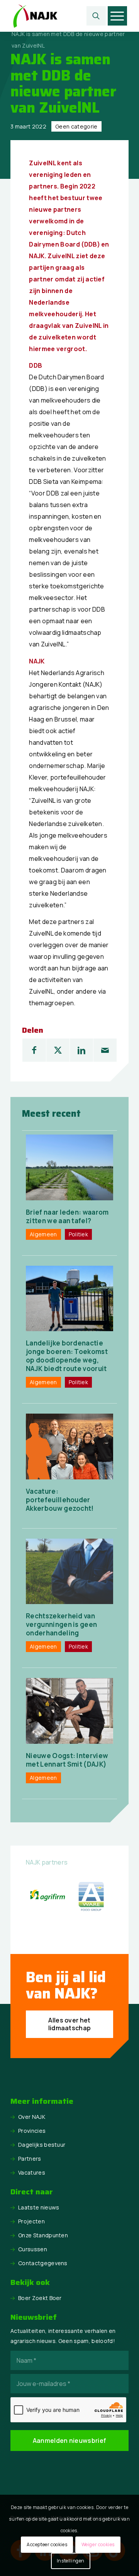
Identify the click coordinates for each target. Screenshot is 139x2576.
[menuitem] (96, 16)
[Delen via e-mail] (105, 1050)
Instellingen (71, 2561)
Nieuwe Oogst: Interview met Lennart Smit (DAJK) (67, 1760)
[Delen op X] (58, 1050)
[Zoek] (96, 16)
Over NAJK (32, 2117)
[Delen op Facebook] (34, 1050)
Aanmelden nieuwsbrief (70, 2441)
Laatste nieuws (39, 2207)
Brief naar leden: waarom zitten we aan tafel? (67, 1216)
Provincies (32, 2131)
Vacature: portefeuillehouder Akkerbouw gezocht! (60, 1500)
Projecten (31, 2221)
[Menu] (117, 16)
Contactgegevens (43, 2263)
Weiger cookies (98, 2544)
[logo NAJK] (58, 16)
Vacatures (32, 2172)
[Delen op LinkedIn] (81, 1050)
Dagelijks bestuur (42, 2145)
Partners (30, 2159)
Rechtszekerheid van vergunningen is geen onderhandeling (61, 1624)
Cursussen (33, 2249)
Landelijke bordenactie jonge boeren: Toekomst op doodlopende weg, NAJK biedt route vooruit (67, 1356)
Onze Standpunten (43, 2235)
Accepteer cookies (47, 2544)
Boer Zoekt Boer (40, 2298)
